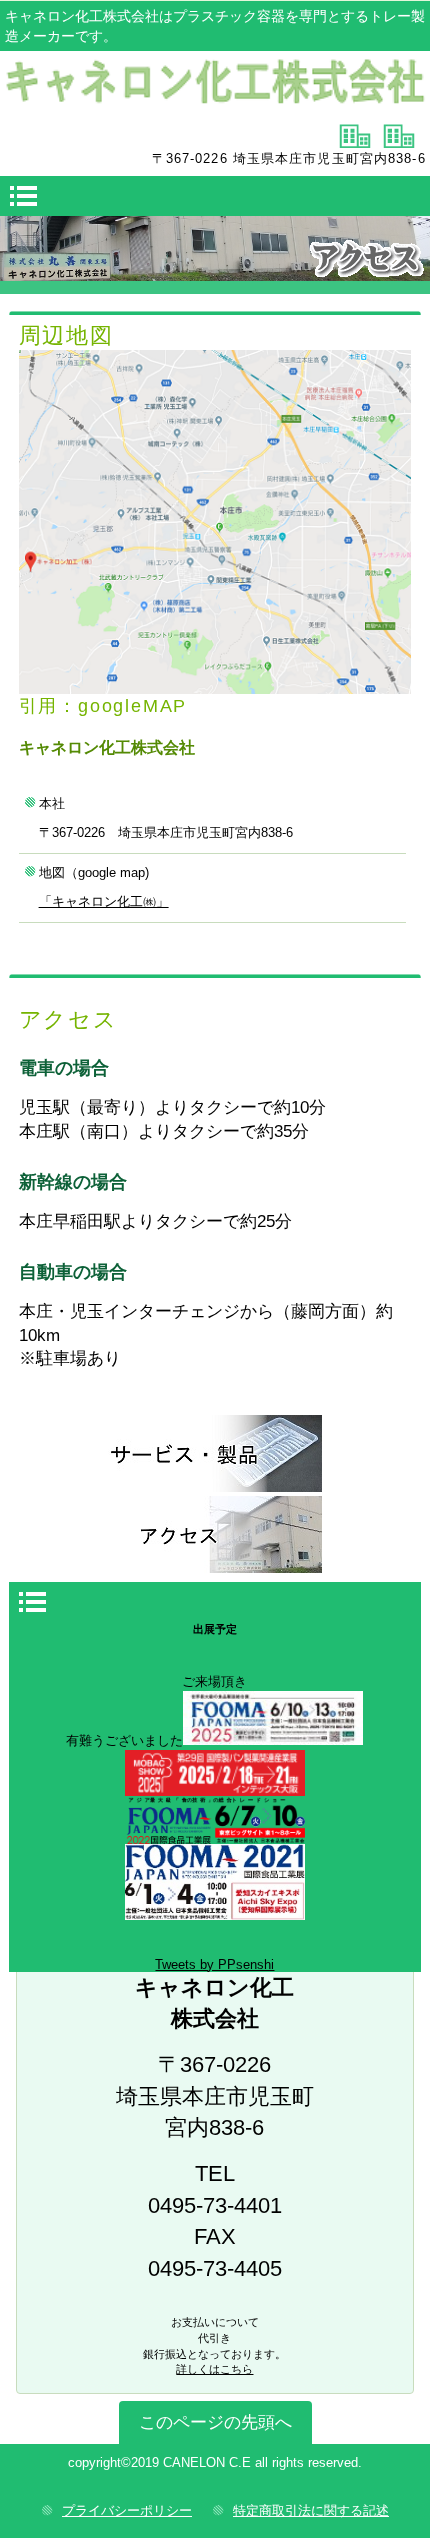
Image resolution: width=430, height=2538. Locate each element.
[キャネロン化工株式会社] (214, 85)
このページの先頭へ (215, 2422)
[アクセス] (215, 1534)
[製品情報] (215, 1453)
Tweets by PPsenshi (214, 1964)
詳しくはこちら (214, 2369)
